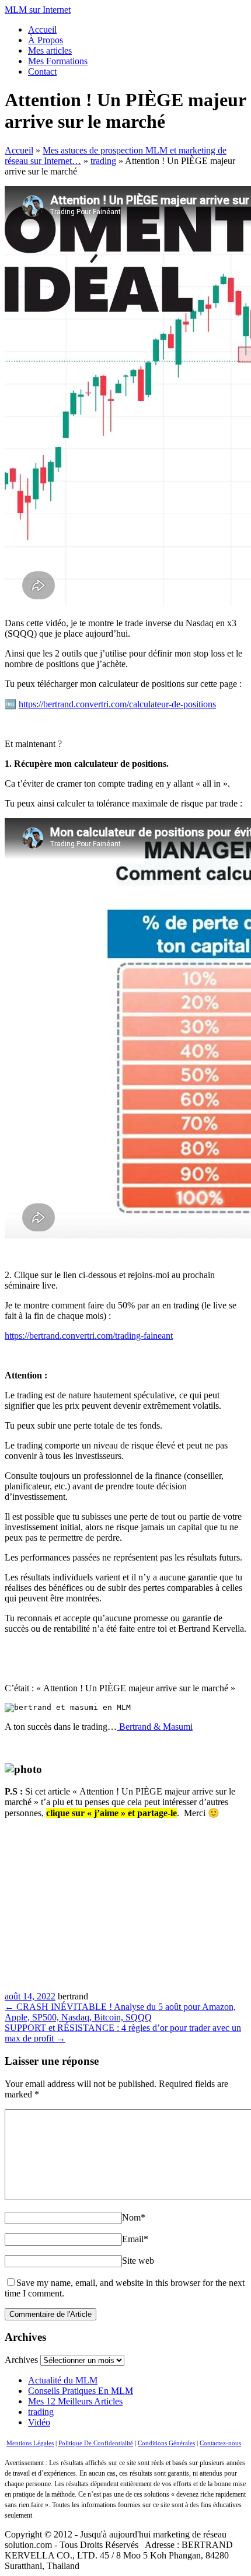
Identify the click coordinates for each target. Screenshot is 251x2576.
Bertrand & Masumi (155, 1727)
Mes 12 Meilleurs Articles (75, 2401)
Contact (42, 71)
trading (41, 2412)
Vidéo (39, 2422)
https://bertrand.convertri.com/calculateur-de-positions (117, 704)
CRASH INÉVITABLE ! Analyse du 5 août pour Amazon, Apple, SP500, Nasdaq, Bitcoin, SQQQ (120, 2012)
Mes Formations (58, 61)
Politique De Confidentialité (96, 2443)
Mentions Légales (30, 2443)
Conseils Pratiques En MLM (81, 2391)
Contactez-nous (220, 2443)
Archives (21, 2360)
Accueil (42, 29)
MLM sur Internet (38, 10)
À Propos (46, 40)
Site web (138, 2261)
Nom (134, 2217)
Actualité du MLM (63, 2380)
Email (135, 2239)
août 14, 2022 (30, 1996)
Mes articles (50, 50)
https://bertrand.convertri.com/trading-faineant (89, 1336)
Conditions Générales (166, 2443)
